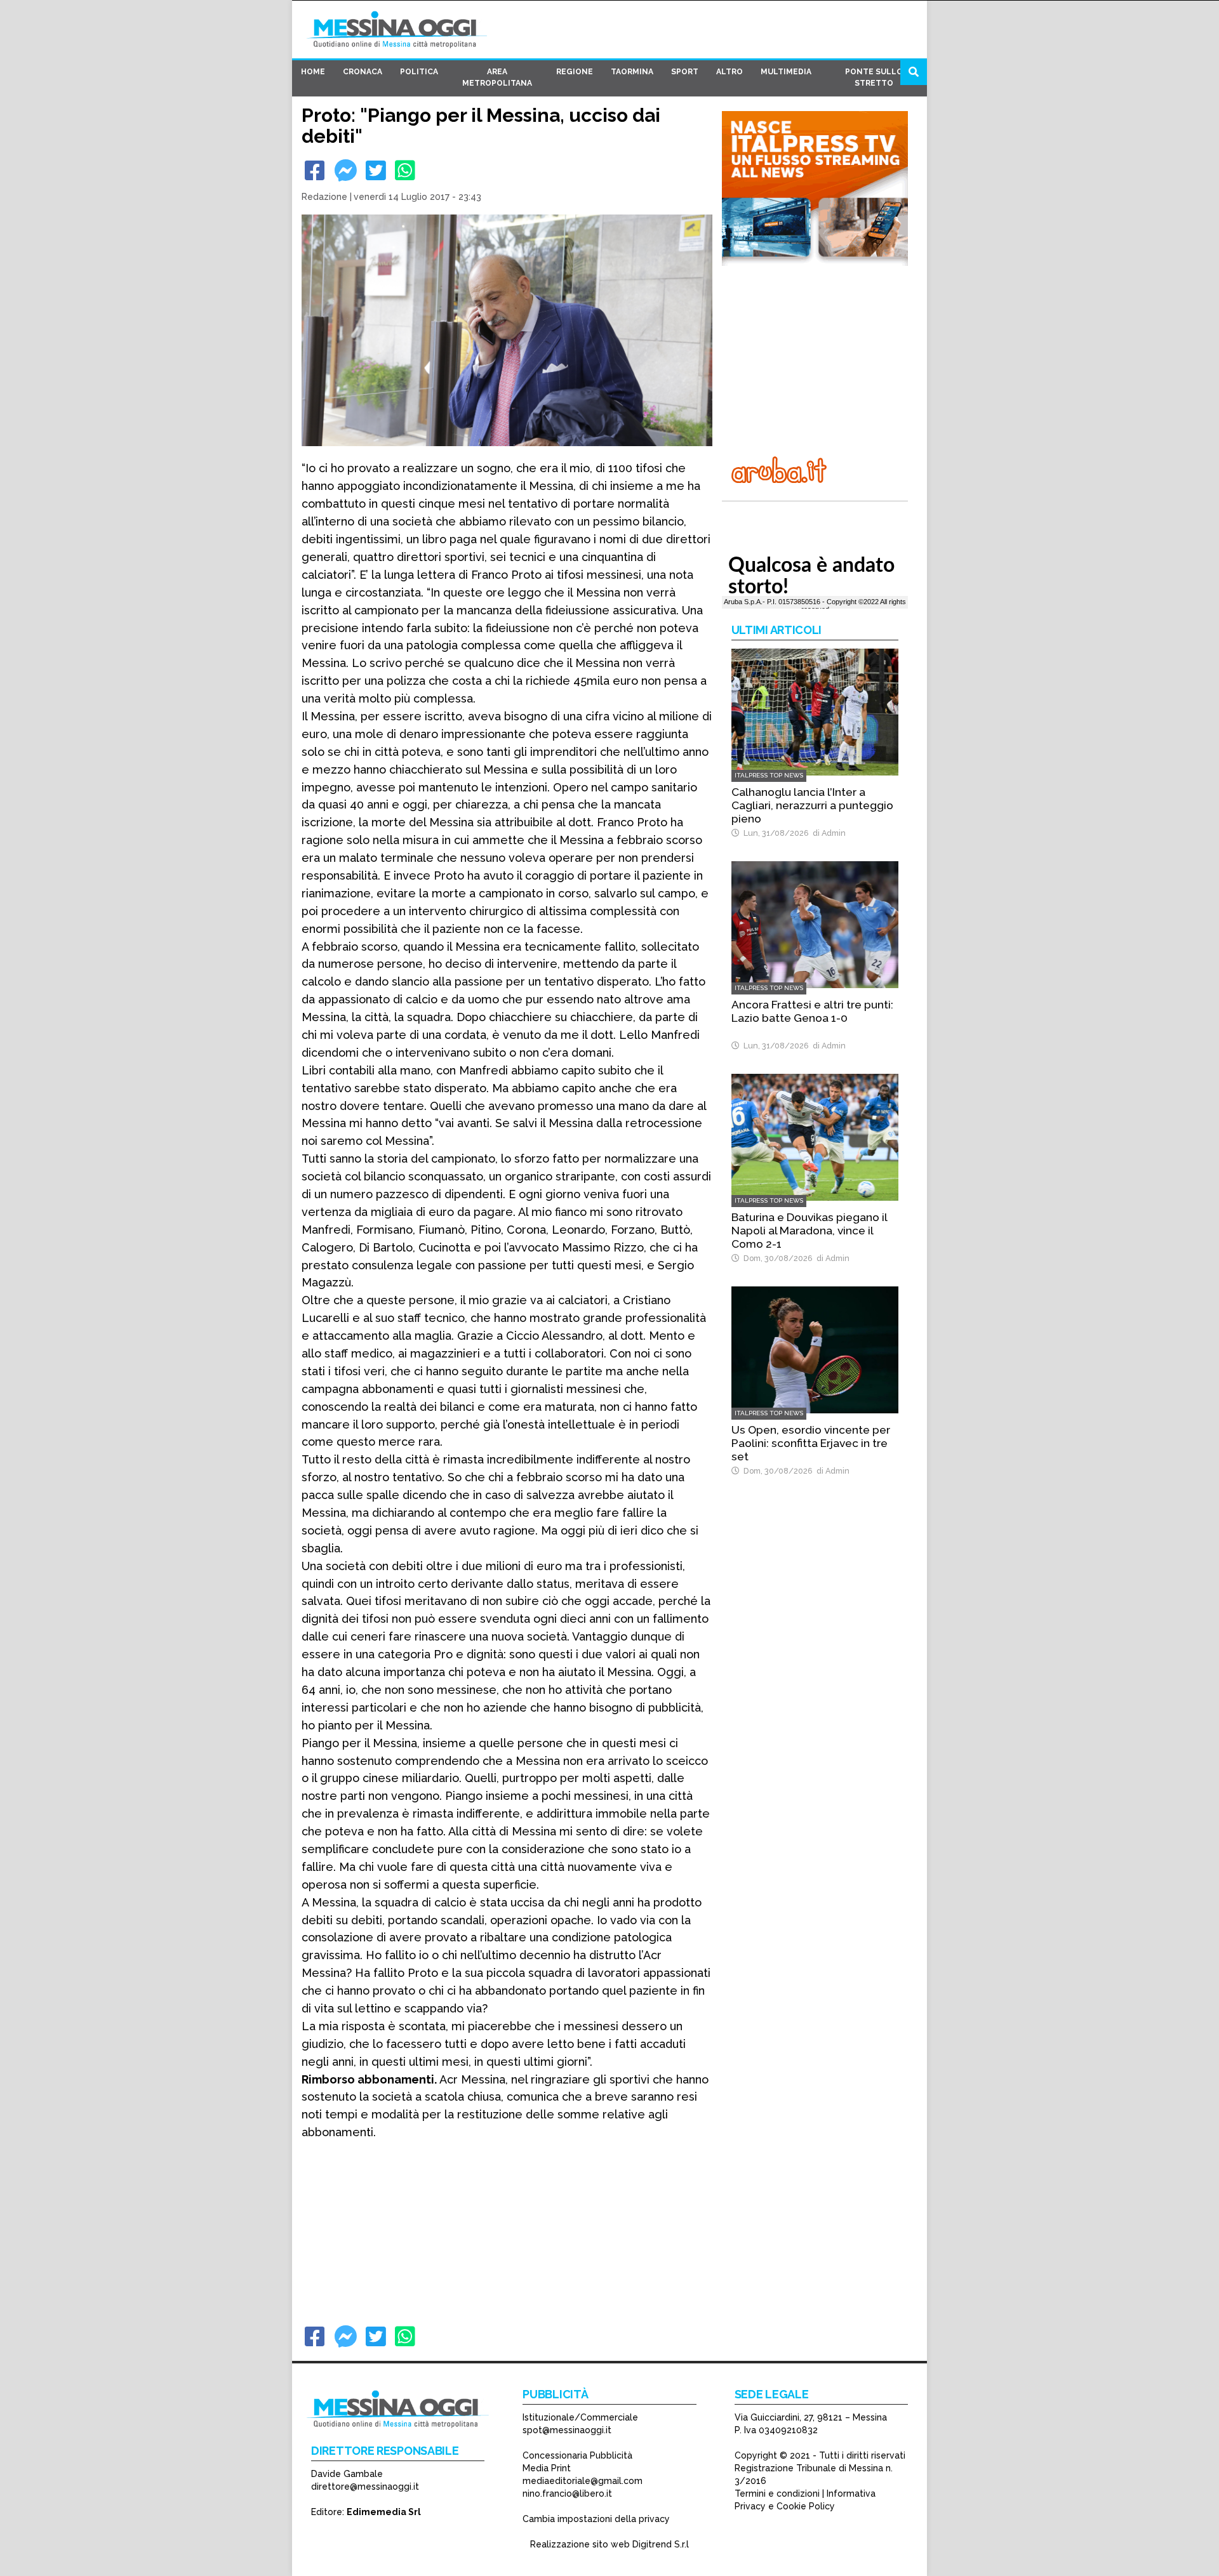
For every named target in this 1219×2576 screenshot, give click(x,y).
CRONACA (363, 72)
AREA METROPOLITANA (497, 77)
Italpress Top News (769, 775)
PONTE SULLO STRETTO (874, 77)
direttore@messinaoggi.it (365, 2487)
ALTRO (729, 72)
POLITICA (419, 72)
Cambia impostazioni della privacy (596, 2519)
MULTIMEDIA (786, 72)
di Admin (827, 833)
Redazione (324, 197)
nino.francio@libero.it (567, 2493)
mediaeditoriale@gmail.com (583, 2481)
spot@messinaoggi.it (567, 2430)
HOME (313, 72)
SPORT (685, 72)
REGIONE (575, 72)
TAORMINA (632, 72)
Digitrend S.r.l (661, 2544)
